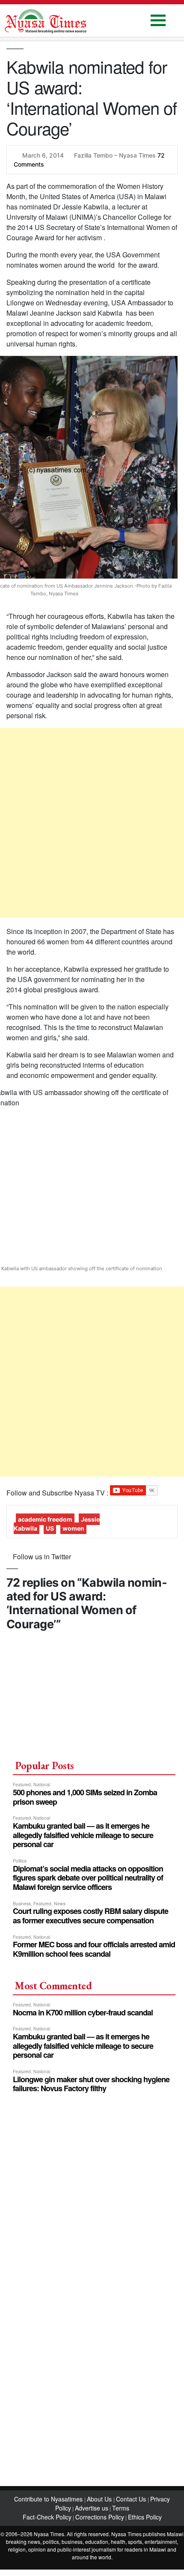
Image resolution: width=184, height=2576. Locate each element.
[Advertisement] (92, 823)
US (50, 1528)
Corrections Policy (100, 2517)
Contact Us (132, 2499)
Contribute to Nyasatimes (49, 2499)
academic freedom (45, 1519)
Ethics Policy (145, 2517)
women (73, 1528)
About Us (100, 2499)
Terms (121, 2508)
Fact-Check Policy (47, 2517)
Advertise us (92, 2508)
